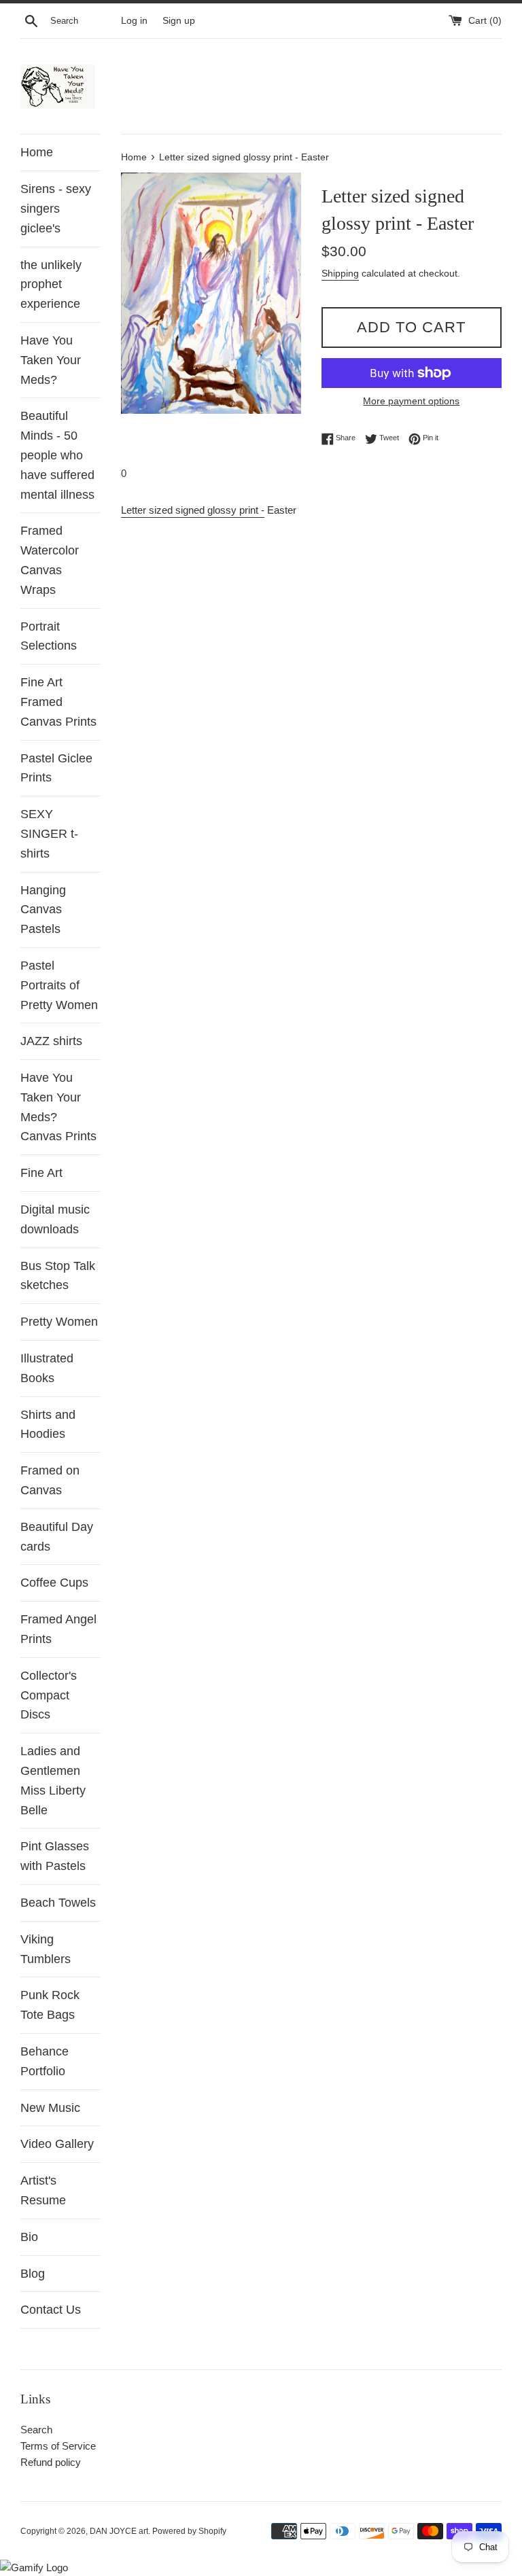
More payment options (411, 401)
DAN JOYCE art (119, 2531)
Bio (29, 2237)
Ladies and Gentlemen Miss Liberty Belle (53, 1780)
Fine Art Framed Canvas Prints (58, 702)
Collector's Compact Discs (49, 1695)
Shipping (340, 273)
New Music (50, 2108)
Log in (134, 21)
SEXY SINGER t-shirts (49, 834)
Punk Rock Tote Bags (50, 2005)
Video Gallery (57, 2144)
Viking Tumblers (46, 1949)
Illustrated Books (47, 1368)
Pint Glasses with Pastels (55, 1856)
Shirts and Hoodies (48, 1425)
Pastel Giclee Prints (56, 768)
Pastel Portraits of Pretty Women (59, 985)
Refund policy (51, 2462)
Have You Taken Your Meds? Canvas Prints (58, 1107)
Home (37, 152)
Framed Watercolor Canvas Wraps (50, 560)
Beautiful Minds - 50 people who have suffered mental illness (57, 455)
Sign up (179, 21)
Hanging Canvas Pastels (43, 910)
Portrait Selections (49, 636)
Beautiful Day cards (57, 1537)
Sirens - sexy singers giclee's (56, 209)
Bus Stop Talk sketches (58, 1276)
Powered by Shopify (189, 2531)
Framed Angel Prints (58, 1629)
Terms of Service (58, 2446)
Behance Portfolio (45, 2061)
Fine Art (41, 1173)
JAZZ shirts (51, 1041)
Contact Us (51, 2310)
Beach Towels (58, 1903)
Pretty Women (59, 1322)
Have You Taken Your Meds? (51, 360)
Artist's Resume (43, 2190)
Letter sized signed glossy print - (193, 510)
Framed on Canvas (50, 1480)
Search (36, 2430)
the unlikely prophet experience (51, 285)
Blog (33, 2274)
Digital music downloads (55, 1219)
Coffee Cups (54, 1583)
